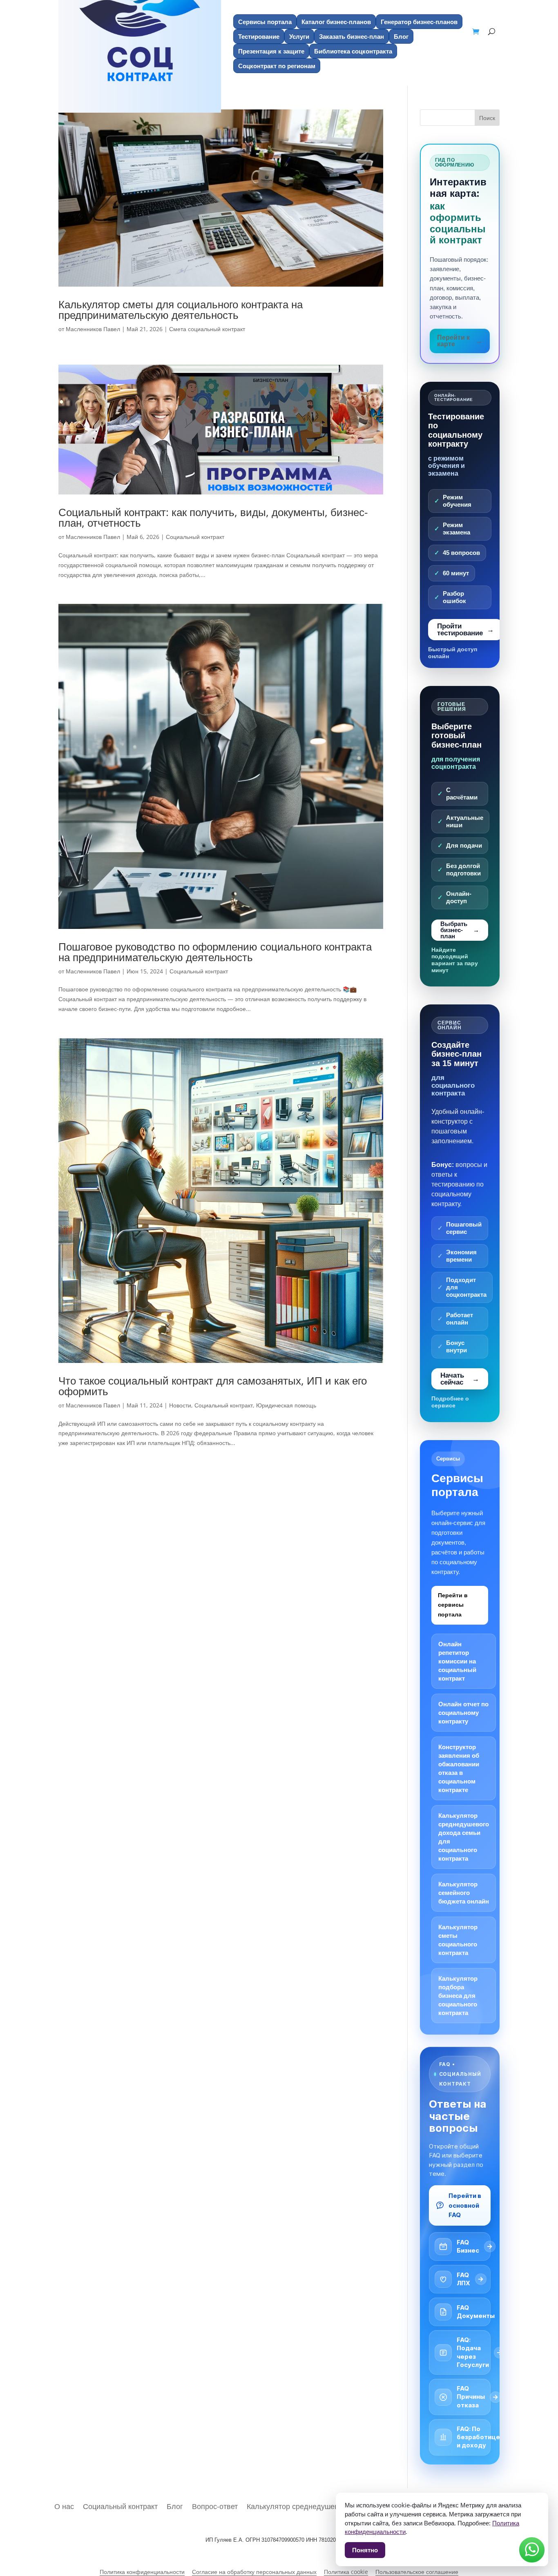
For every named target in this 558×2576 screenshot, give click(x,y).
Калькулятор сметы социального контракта (458, 1940)
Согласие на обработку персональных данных (254, 2572)
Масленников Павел (93, 329)
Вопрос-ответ (215, 2505)
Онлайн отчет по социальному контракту (463, 1713)
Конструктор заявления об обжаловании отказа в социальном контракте (459, 1768)
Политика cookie (346, 2572)
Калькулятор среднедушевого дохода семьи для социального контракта (464, 1837)
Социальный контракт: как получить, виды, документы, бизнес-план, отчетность (213, 517)
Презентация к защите (271, 51)
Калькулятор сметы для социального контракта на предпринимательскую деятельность (181, 309)
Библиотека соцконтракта (353, 51)
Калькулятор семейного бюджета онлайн (464, 1893)
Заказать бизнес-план (352, 36)
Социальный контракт (195, 537)
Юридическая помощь (286, 1405)
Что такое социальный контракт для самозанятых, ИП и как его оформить (213, 1386)
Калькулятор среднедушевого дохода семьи (323, 2505)
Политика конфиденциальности (142, 2572)
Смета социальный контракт (207, 329)
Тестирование (259, 36)
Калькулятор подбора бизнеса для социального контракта (458, 1996)
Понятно (365, 2550)
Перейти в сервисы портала (453, 1605)
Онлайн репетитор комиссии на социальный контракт (457, 1661)
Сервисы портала (265, 22)
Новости (180, 1405)
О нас (64, 2505)
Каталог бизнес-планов (336, 22)
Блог (401, 36)
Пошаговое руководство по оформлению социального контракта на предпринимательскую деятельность (215, 952)
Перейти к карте (453, 341)
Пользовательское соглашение (417, 2572)
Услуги (299, 36)
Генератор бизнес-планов (419, 22)
